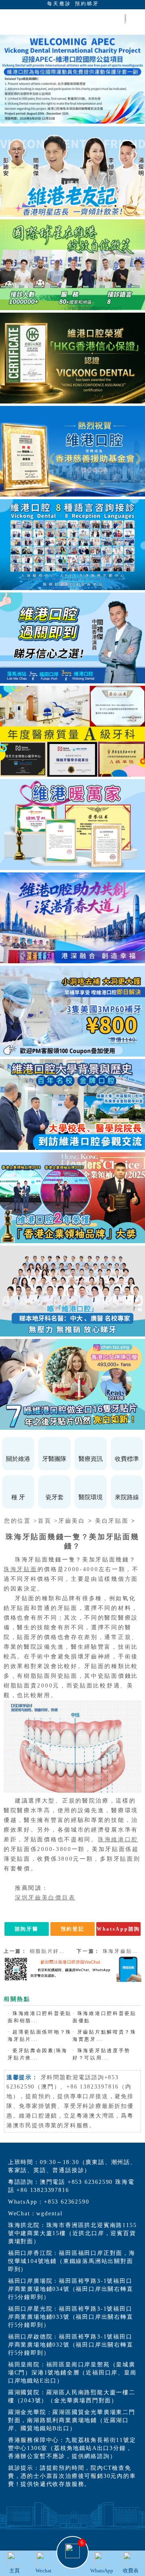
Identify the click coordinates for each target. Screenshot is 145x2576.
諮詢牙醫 (27, 1929)
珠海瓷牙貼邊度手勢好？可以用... (101, 2054)
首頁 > (48, 1521)
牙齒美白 (72, 1521)
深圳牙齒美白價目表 (45, 1898)
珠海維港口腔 (118, 1840)
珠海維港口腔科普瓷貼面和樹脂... (40, 2017)
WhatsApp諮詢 (118, 1929)
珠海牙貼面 (21, 1569)
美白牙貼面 (112, 1521)
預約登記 (73, 1929)
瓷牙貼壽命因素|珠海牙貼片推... (38, 2054)
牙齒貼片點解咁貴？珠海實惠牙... (105, 2036)
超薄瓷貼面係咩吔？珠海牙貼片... (40, 2036)
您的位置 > (21, 1521)
